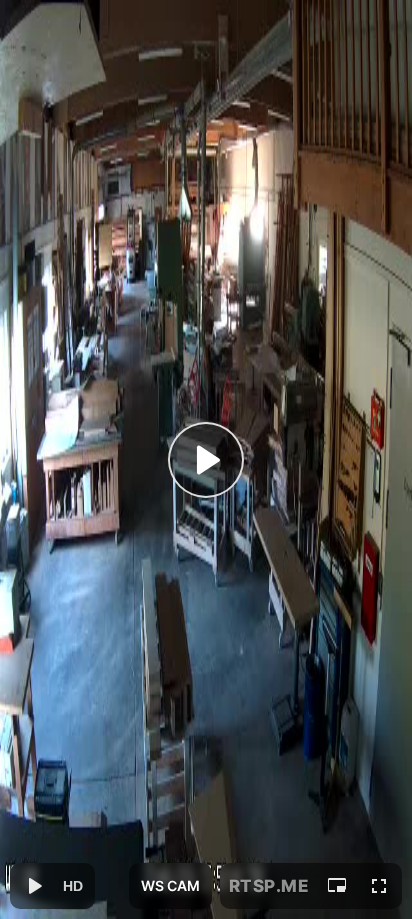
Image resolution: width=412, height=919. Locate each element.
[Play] (206, 460)
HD (73, 886)
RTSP (269, 886)
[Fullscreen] (379, 886)
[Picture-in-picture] (337, 886)
